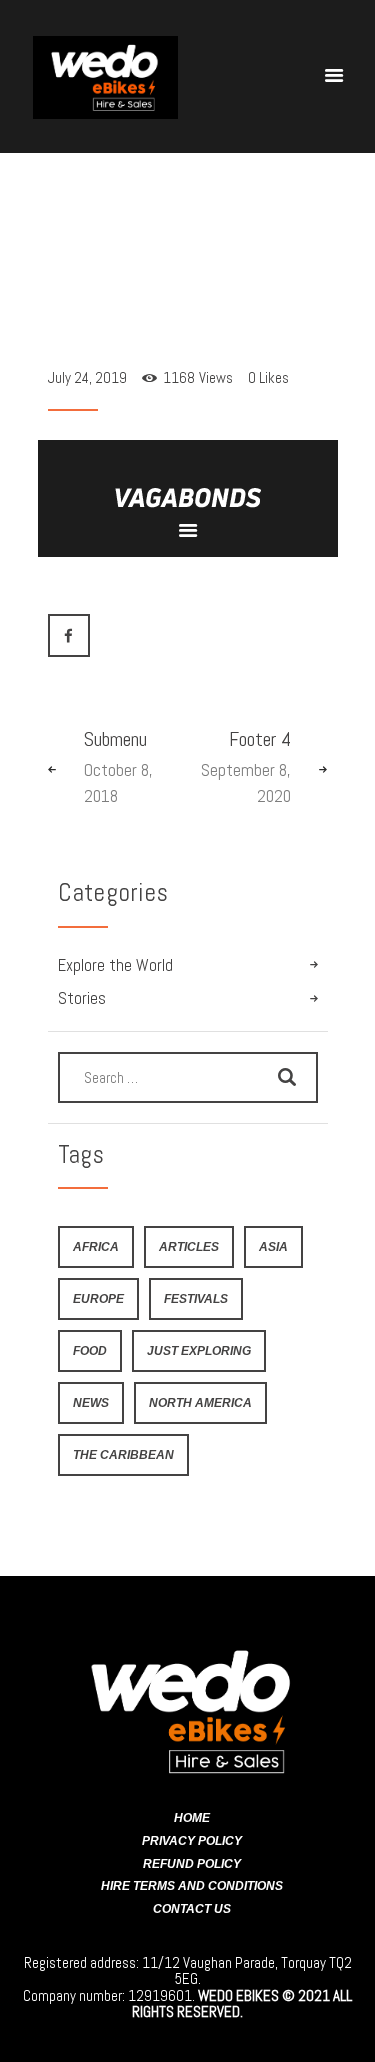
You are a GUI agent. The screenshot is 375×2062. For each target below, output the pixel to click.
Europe (98, 1298)
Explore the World (115, 965)
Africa (96, 1246)
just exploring (199, 1350)
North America (200, 1402)
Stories (82, 998)
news (91, 1402)
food (90, 1350)
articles (189, 1246)
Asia (273, 1246)
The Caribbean (123, 1454)
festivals (196, 1298)
